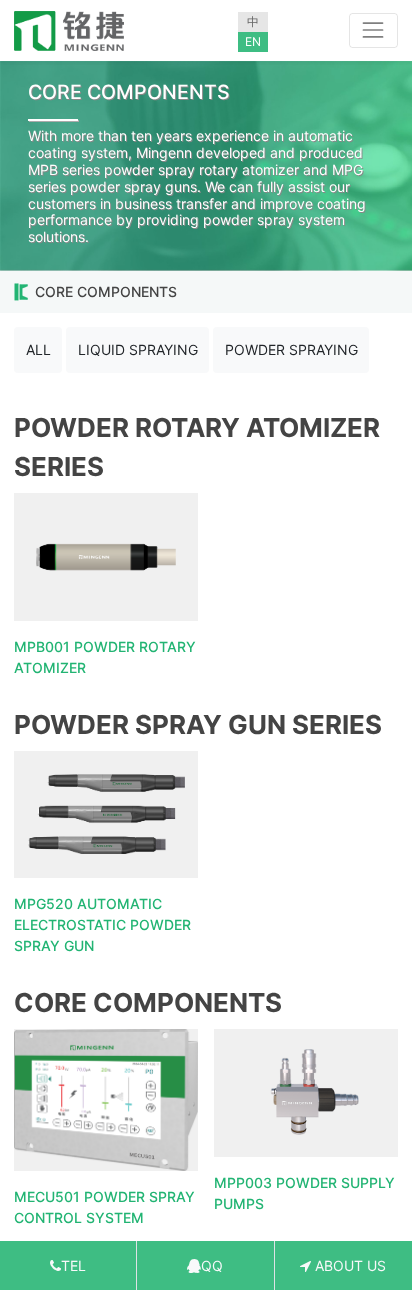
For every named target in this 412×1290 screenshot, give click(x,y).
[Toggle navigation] (373, 30)
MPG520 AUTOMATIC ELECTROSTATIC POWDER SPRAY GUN (102, 924)
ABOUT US (348, 1265)
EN (253, 41)
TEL (73, 1265)
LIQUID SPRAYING (138, 349)
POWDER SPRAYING (291, 349)
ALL (38, 349)
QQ (212, 1265)
